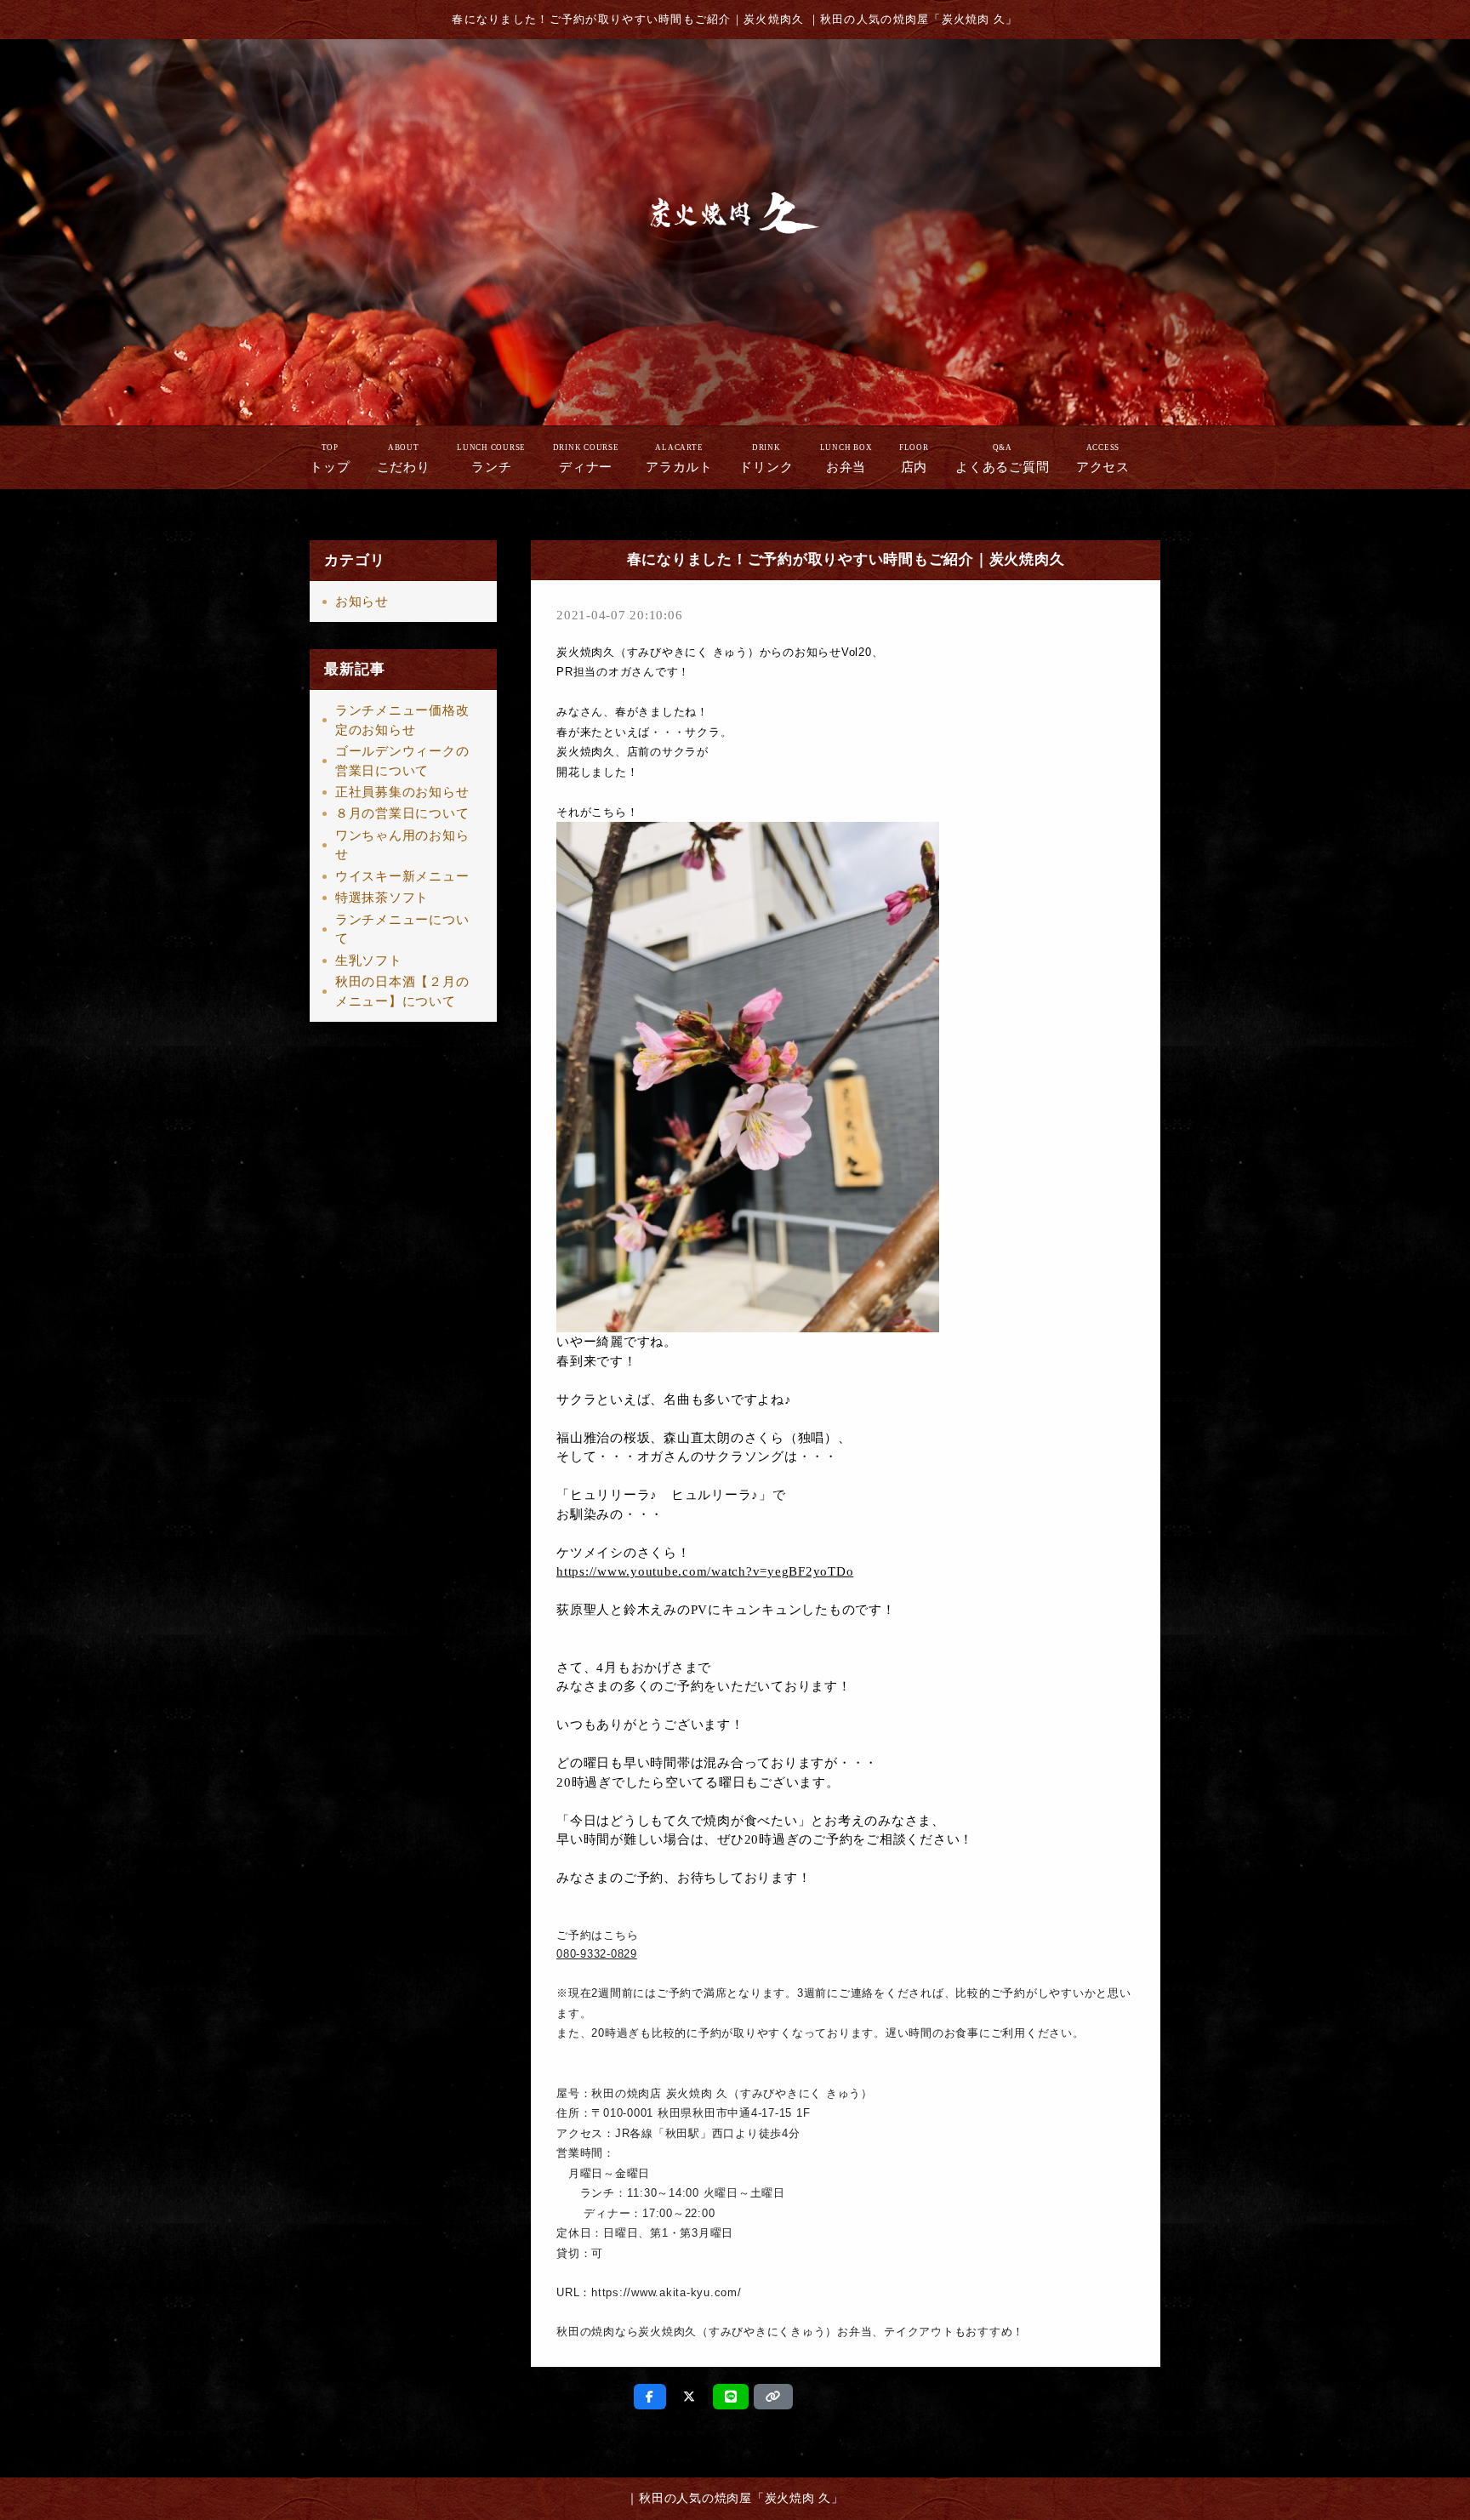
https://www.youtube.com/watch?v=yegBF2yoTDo (705, 1571)
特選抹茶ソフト (382, 898)
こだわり (404, 459)
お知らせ (362, 601)
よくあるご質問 (1002, 459)
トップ (330, 459)
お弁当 (846, 459)
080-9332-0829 (597, 1954)
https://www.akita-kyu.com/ (667, 2292)
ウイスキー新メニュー (402, 876)
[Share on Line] (731, 2397)
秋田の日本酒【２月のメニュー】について (402, 992)
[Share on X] (689, 2397)
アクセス (1103, 459)
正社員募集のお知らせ (402, 792)
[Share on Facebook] (650, 2397)
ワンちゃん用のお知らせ (402, 845)
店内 (914, 459)
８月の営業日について (402, 813)
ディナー (586, 459)
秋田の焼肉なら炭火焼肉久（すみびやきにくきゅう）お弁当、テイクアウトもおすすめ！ (790, 2332)
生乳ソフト (369, 961)
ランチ (491, 459)
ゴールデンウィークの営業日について (402, 761)
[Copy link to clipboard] (773, 2397)
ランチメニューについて (402, 929)
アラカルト (679, 459)
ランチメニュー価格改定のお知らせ (402, 720)
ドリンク (766, 459)
